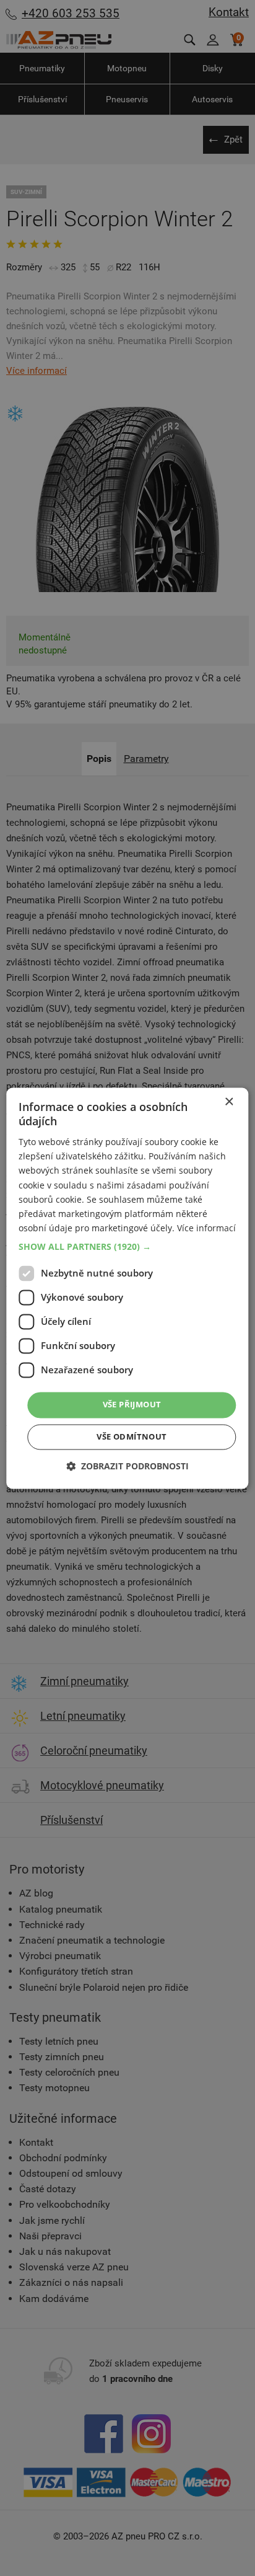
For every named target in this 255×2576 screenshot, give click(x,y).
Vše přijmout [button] (132, 1404)
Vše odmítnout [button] (132, 1436)
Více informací (206, 1228)
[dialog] (127, 1288)
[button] (127, 1247)
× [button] (229, 1102)
